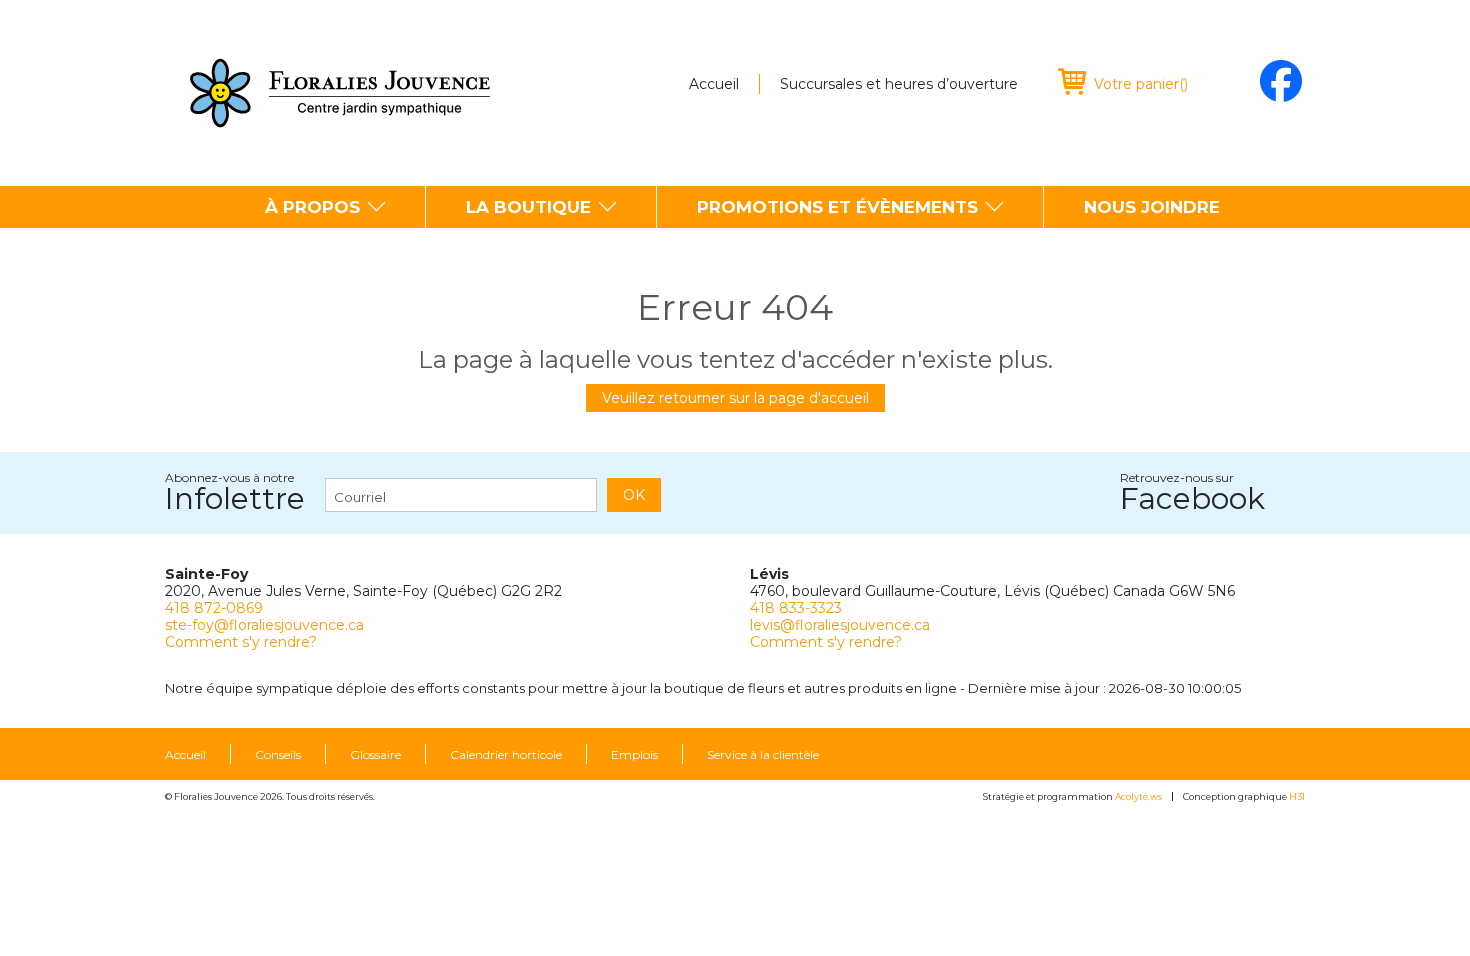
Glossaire (375, 755)
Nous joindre (1152, 207)
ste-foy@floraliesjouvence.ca (264, 625)
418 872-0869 (214, 608)
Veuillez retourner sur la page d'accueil (735, 398)
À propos (312, 207)
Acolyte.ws (1138, 796)
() (1141, 84)
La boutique (528, 207)
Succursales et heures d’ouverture (899, 84)
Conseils (278, 755)
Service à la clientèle (763, 755)
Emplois (634, 755)
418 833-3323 (796, 608)
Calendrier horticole (506, 755)
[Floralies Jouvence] (340, 93)
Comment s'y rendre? (241, 642)
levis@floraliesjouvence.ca (840, 625)
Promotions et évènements (837, 207)
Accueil (714, 84)
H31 (1297, 796)
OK (634, 495)
